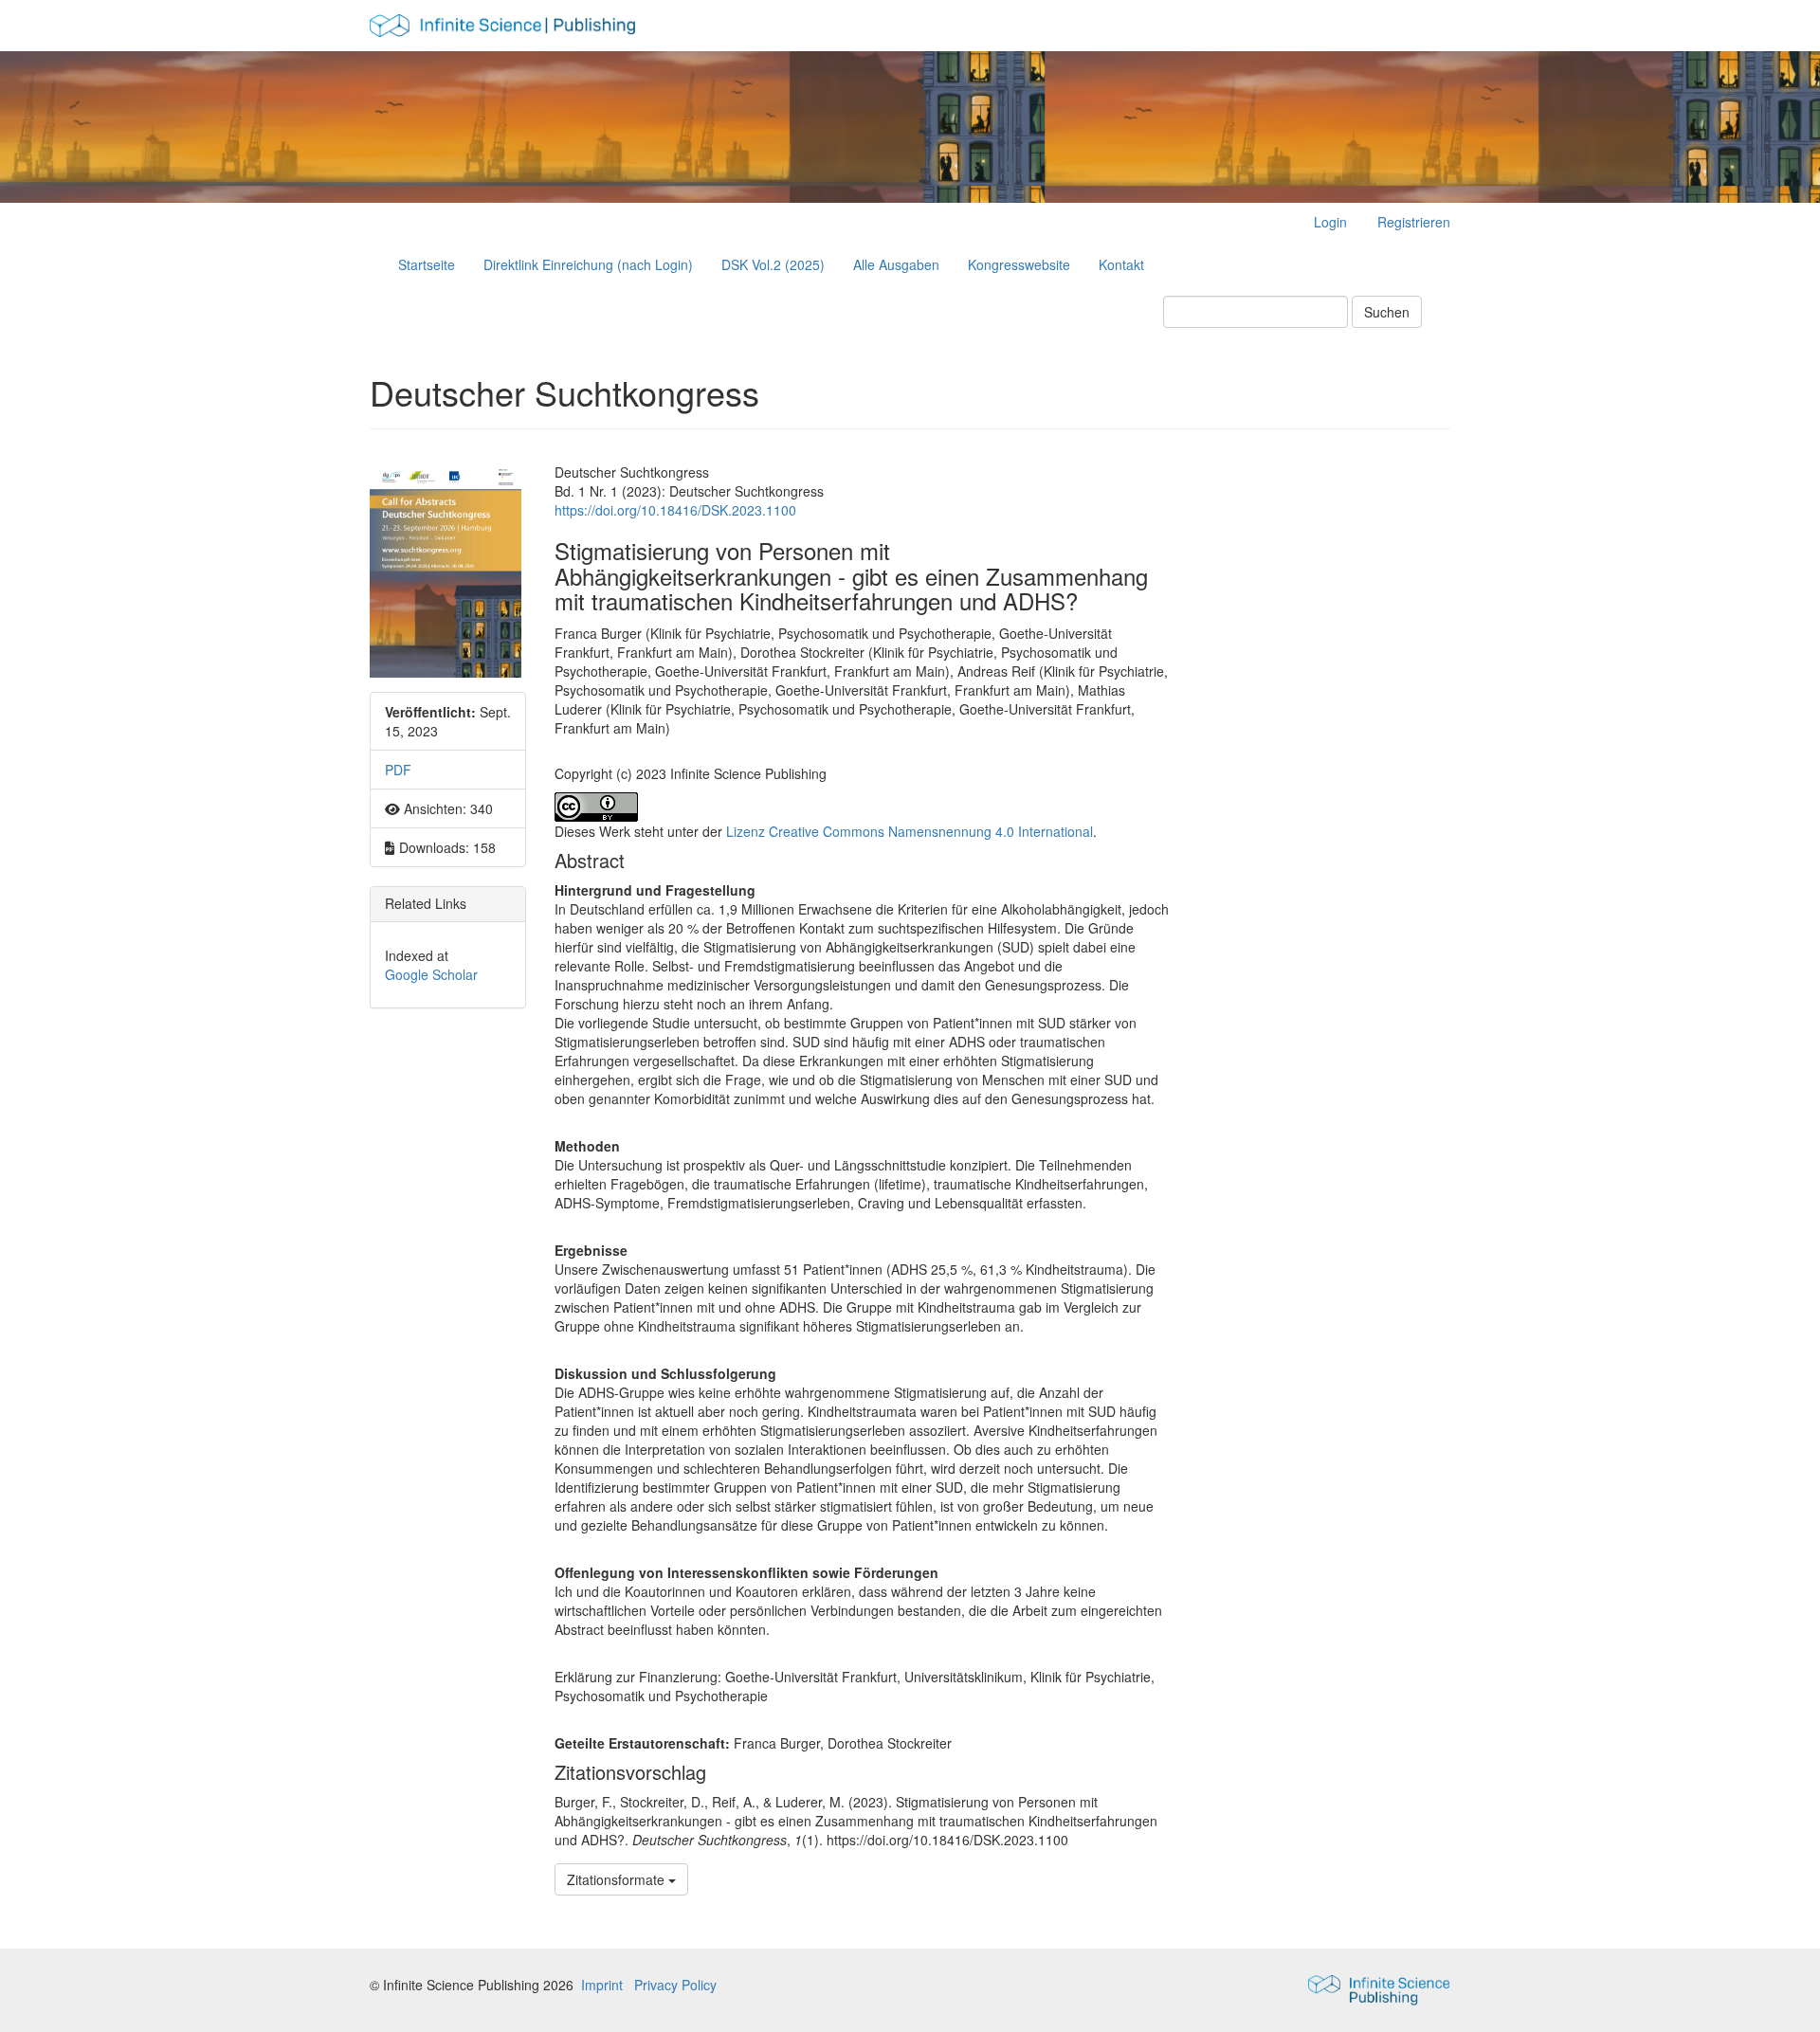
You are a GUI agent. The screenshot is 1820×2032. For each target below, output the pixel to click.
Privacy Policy (675, 1985)
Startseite (427, 264)
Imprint (602, 1985)
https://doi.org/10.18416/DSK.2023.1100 (675, 510)
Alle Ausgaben (896, 264)
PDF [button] (398, 770)
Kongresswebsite (1019, 264)
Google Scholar (431, 974)
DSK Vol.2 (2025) (773, 264)
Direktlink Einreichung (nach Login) (588, 264)
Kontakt (1121, 264)
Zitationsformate (618, 1879)
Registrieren (1414, 222)
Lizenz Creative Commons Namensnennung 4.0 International (910, 831)
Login (1330, 222)
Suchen (1387, 312)
